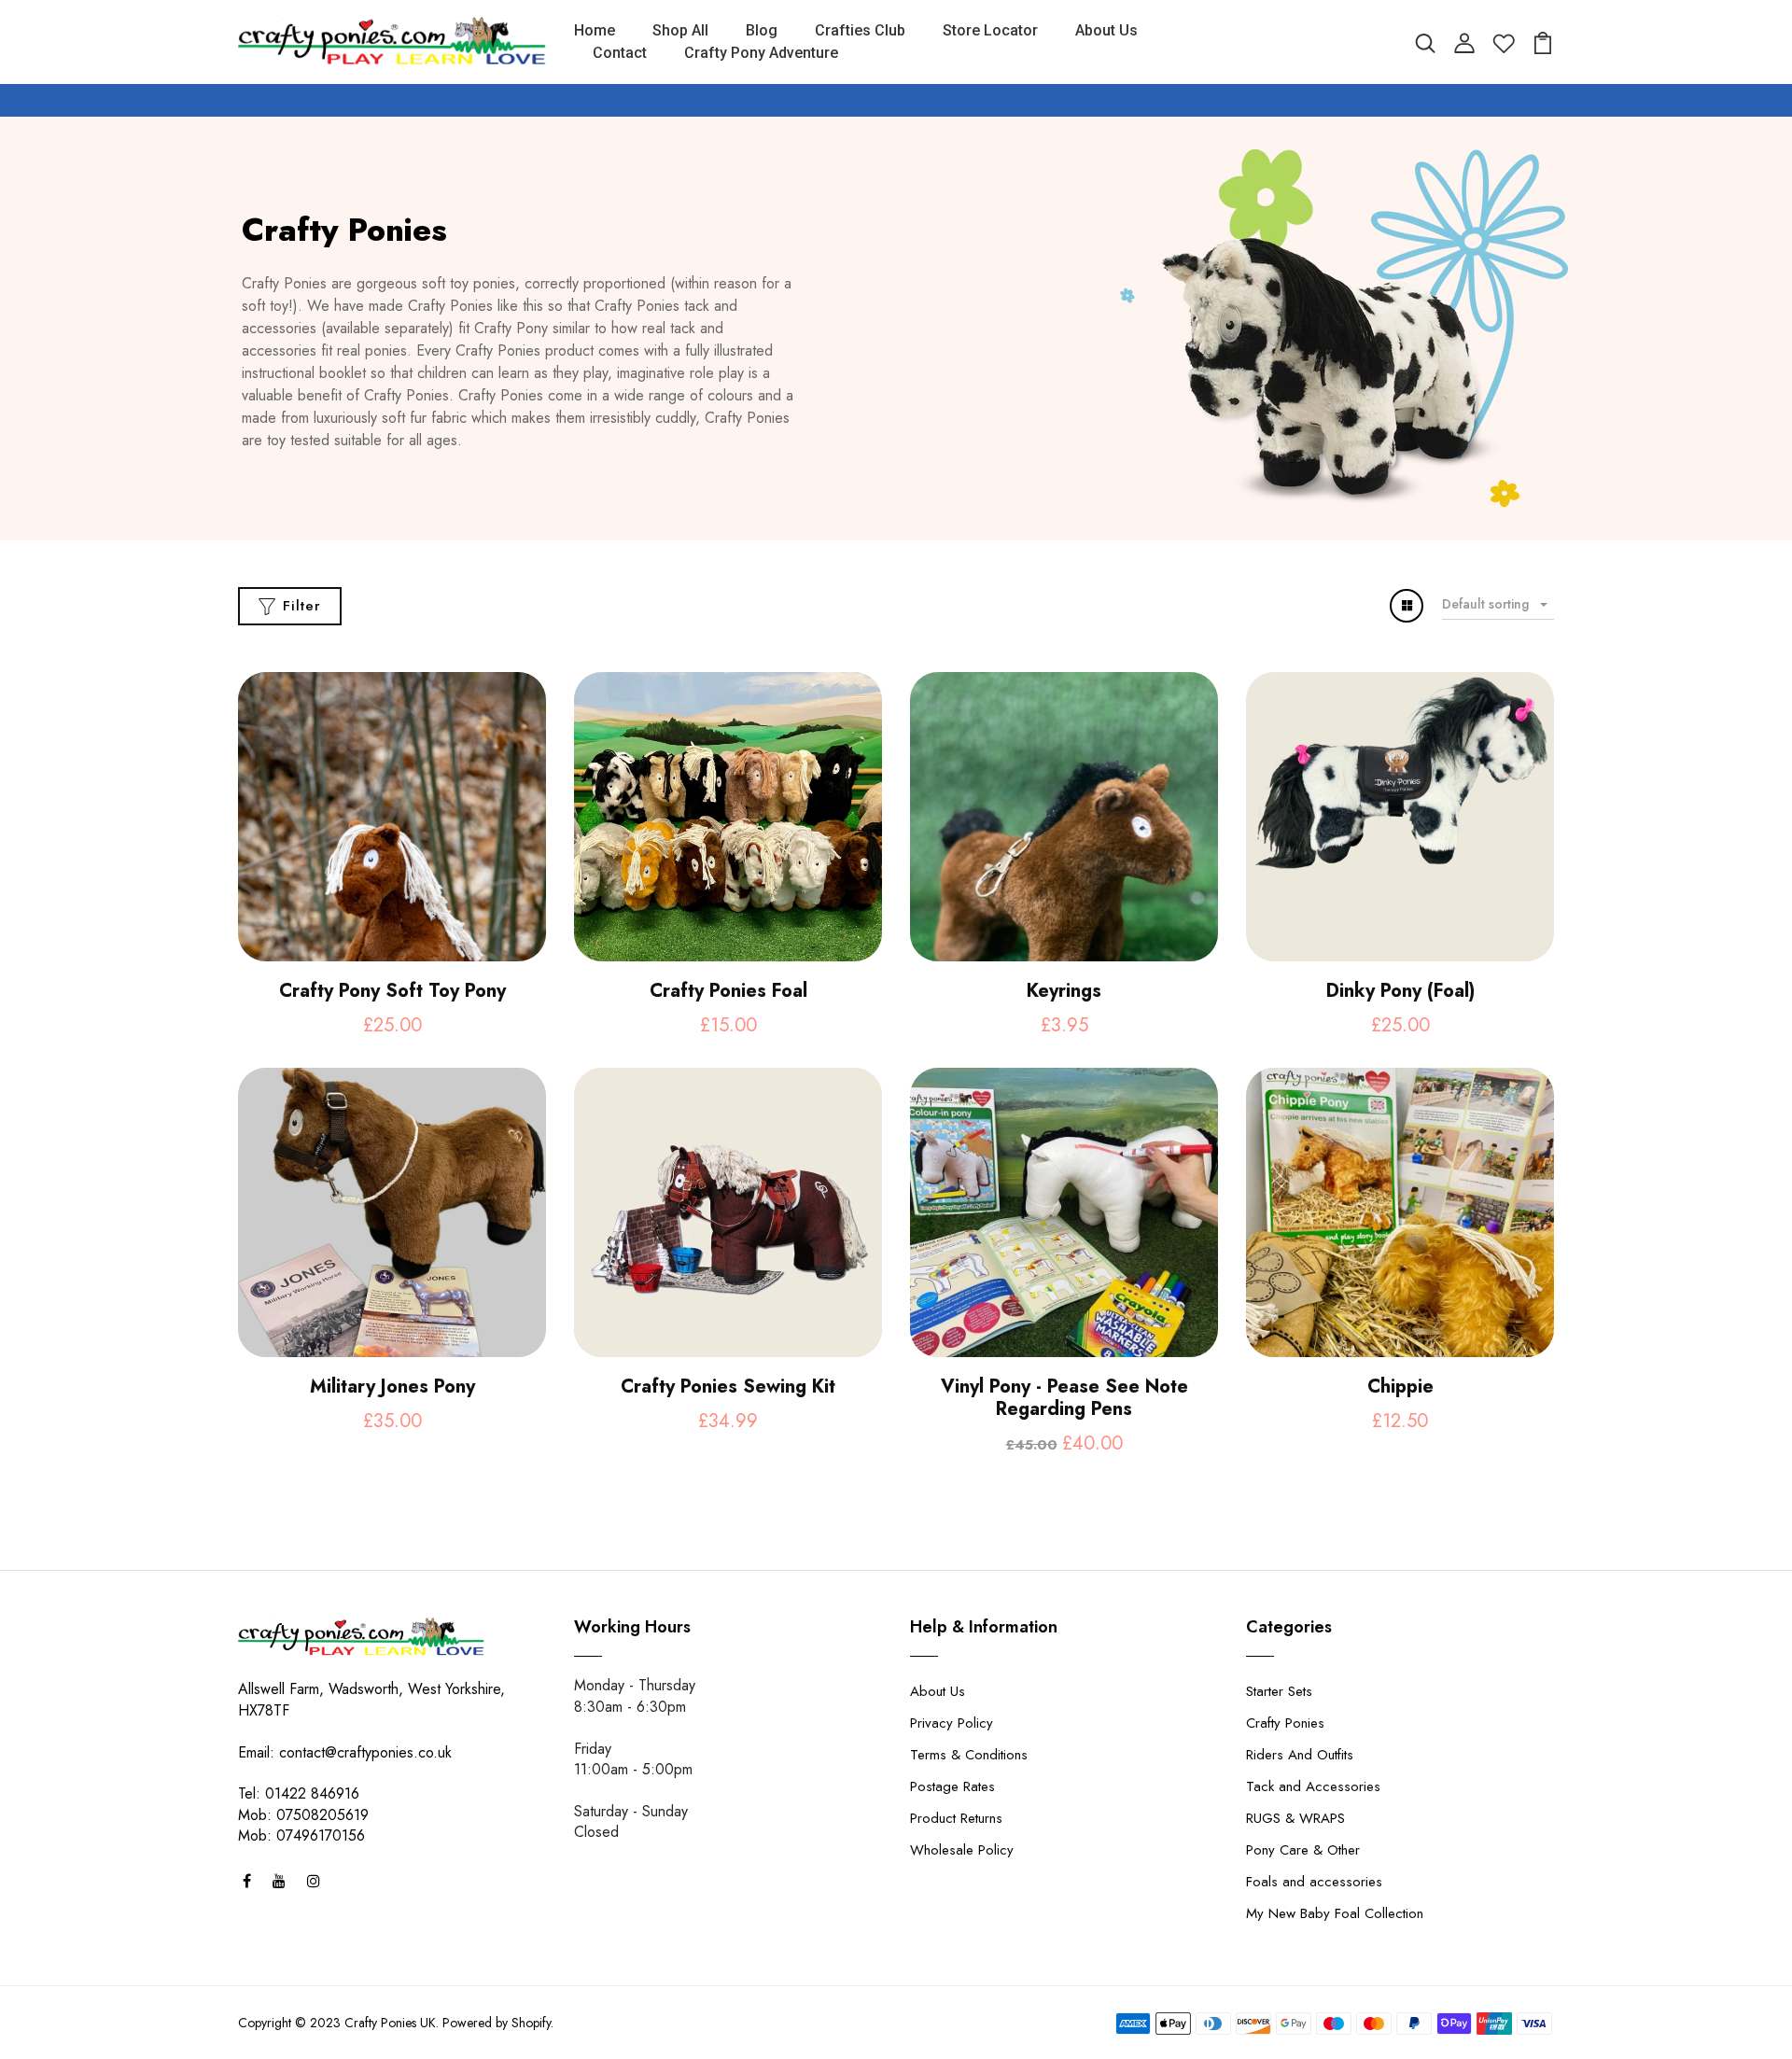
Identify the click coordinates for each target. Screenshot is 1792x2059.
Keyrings (1064, 991)
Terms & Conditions (969, 1755)
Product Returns (956, 1818)
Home (595, 30)
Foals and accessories (1314, 1882)
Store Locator (990, 30)
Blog (762, 30)
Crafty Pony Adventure (761, 53)
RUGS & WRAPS (1295, 1818)
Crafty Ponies (1285, 1723)
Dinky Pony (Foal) (1400, 991)
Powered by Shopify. (498, 2023)
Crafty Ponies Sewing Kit (728, 1387)
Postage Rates (952, 1786)
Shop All (680, 30)
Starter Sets (1279, 1691)
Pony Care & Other (1303, 1850)
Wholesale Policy (962, 1850)
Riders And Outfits (1300, 1755)
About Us (1106, 30)
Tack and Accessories (1313, 1786)
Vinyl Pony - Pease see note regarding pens (1064, 1398)
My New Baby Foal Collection (1335, 1913)
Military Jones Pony (392, 1387)
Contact (620, 53)
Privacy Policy (952, 1723)
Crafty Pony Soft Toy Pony (392, 991)
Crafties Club (860, 30)
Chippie (1400, 1387)
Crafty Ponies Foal (728, 991)
